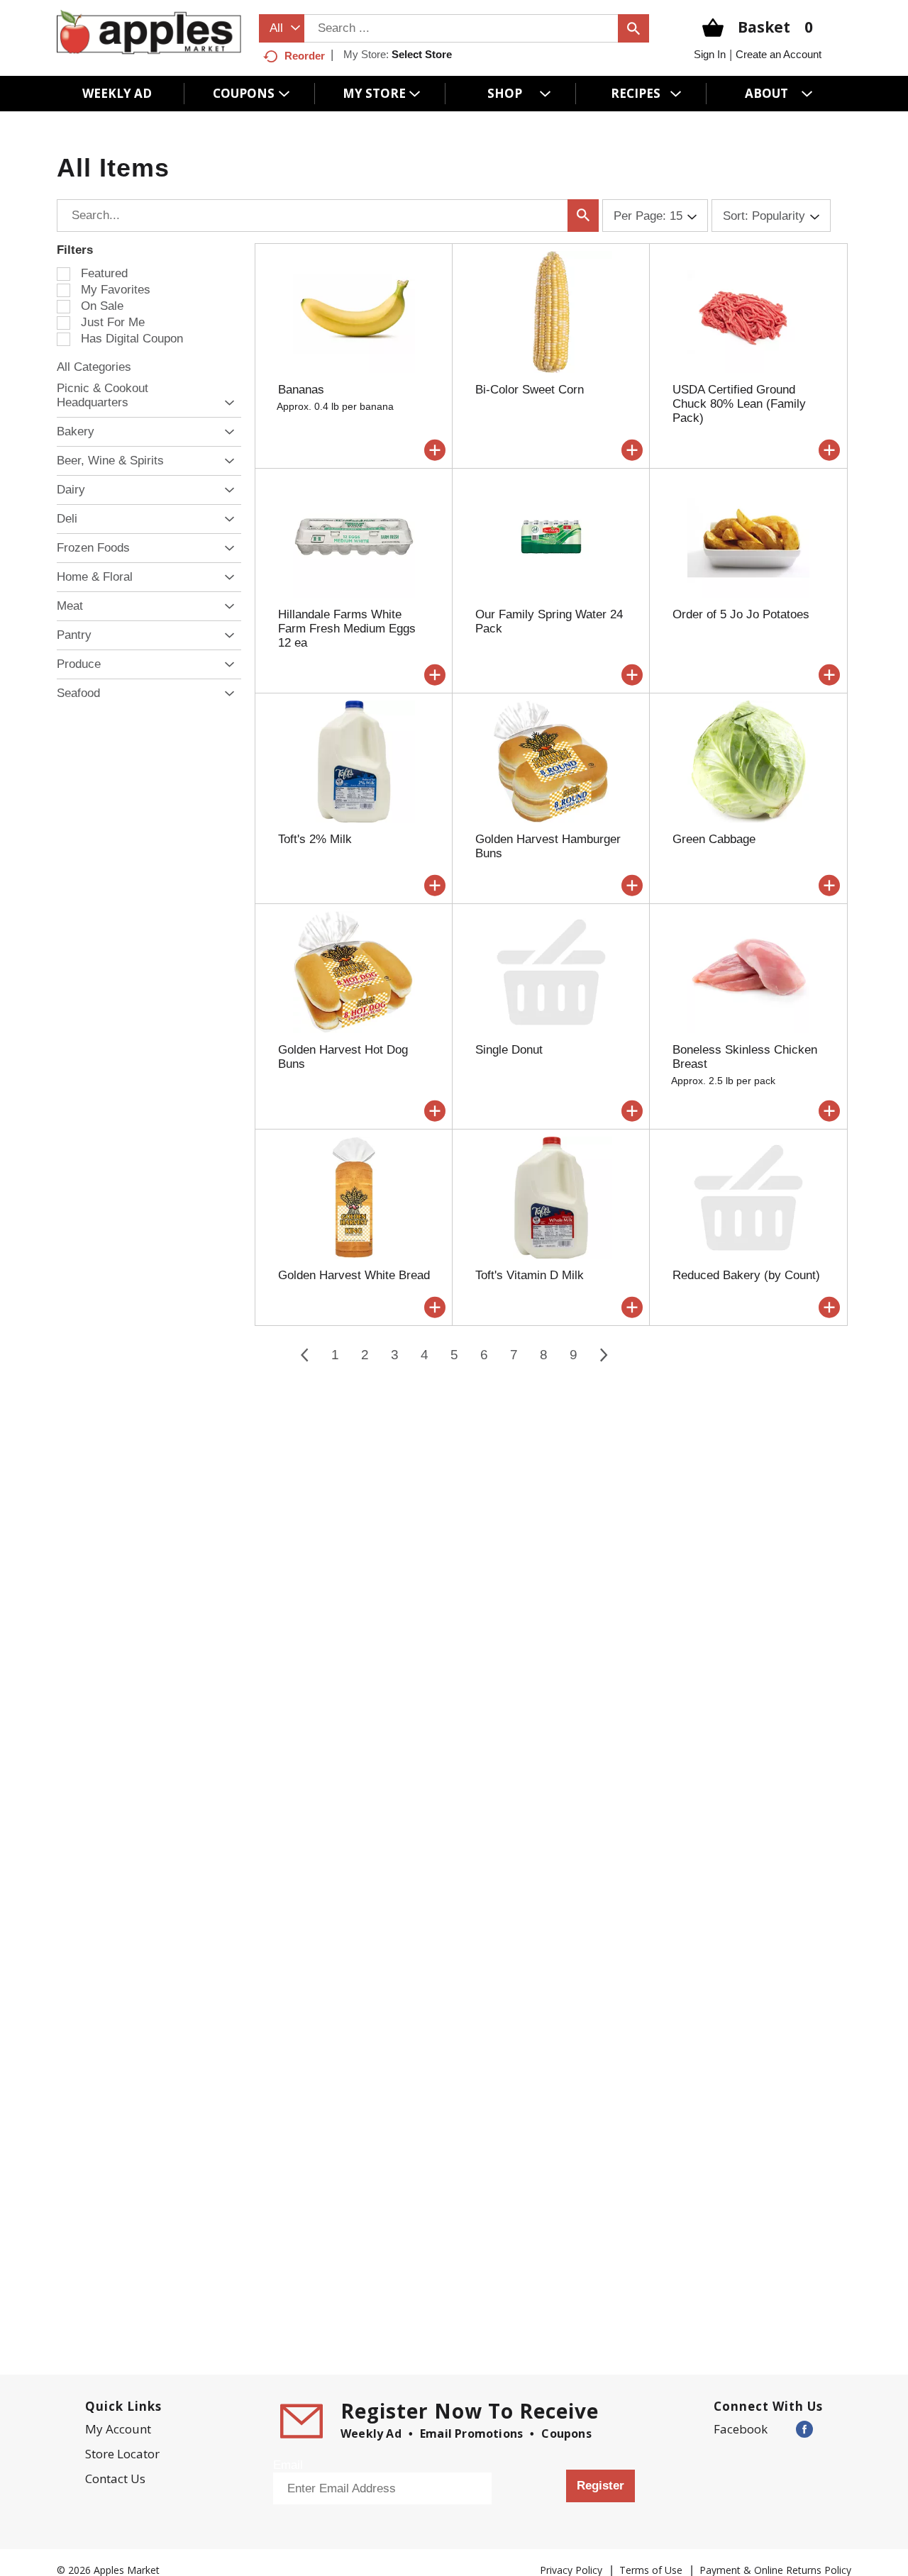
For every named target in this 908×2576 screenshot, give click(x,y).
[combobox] (282, 28)
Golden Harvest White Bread (354, 1275)
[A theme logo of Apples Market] (149, 32)
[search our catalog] (633, 28)
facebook (741, 2429)
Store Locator (122, 2454)
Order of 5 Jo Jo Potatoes (741, 614)
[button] (226, 403)
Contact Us (115, 2479)
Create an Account (779, 54)
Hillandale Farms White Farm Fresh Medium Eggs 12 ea (347, 629)
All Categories (94, 367)
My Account (118, 2429)
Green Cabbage (714, 839)
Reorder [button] (305, 56)
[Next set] (603, 1355)
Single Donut (509, 1050)
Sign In (710, 54)
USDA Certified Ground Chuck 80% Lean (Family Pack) (739, 404)
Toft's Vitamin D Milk (530, 1275)
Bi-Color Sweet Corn (530, 390)
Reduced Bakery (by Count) (746, 1275)
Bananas (301, 390)
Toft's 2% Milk (315, 839)
